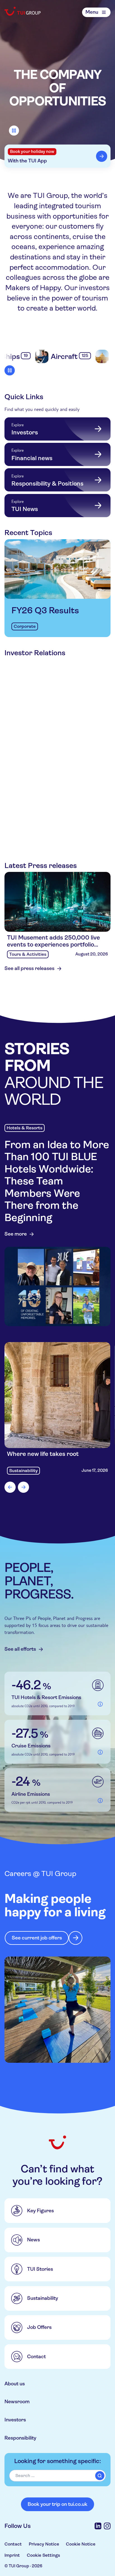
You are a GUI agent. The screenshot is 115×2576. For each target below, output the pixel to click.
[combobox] (57, 2476)
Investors (15, 2420)
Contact (13, 2544)
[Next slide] (23, 1487)
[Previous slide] (10, 1487)
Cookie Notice (81, 2544)
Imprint (12, 2555)
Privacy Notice (44, 2544)
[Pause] (14, 131)
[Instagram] (107, 2526)
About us (15, 2384)
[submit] (100, 2476)
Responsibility (20, 2438)
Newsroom (17, 2402)
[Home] (23, 11)
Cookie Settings (43, 2555)
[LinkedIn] (98, 2526)
